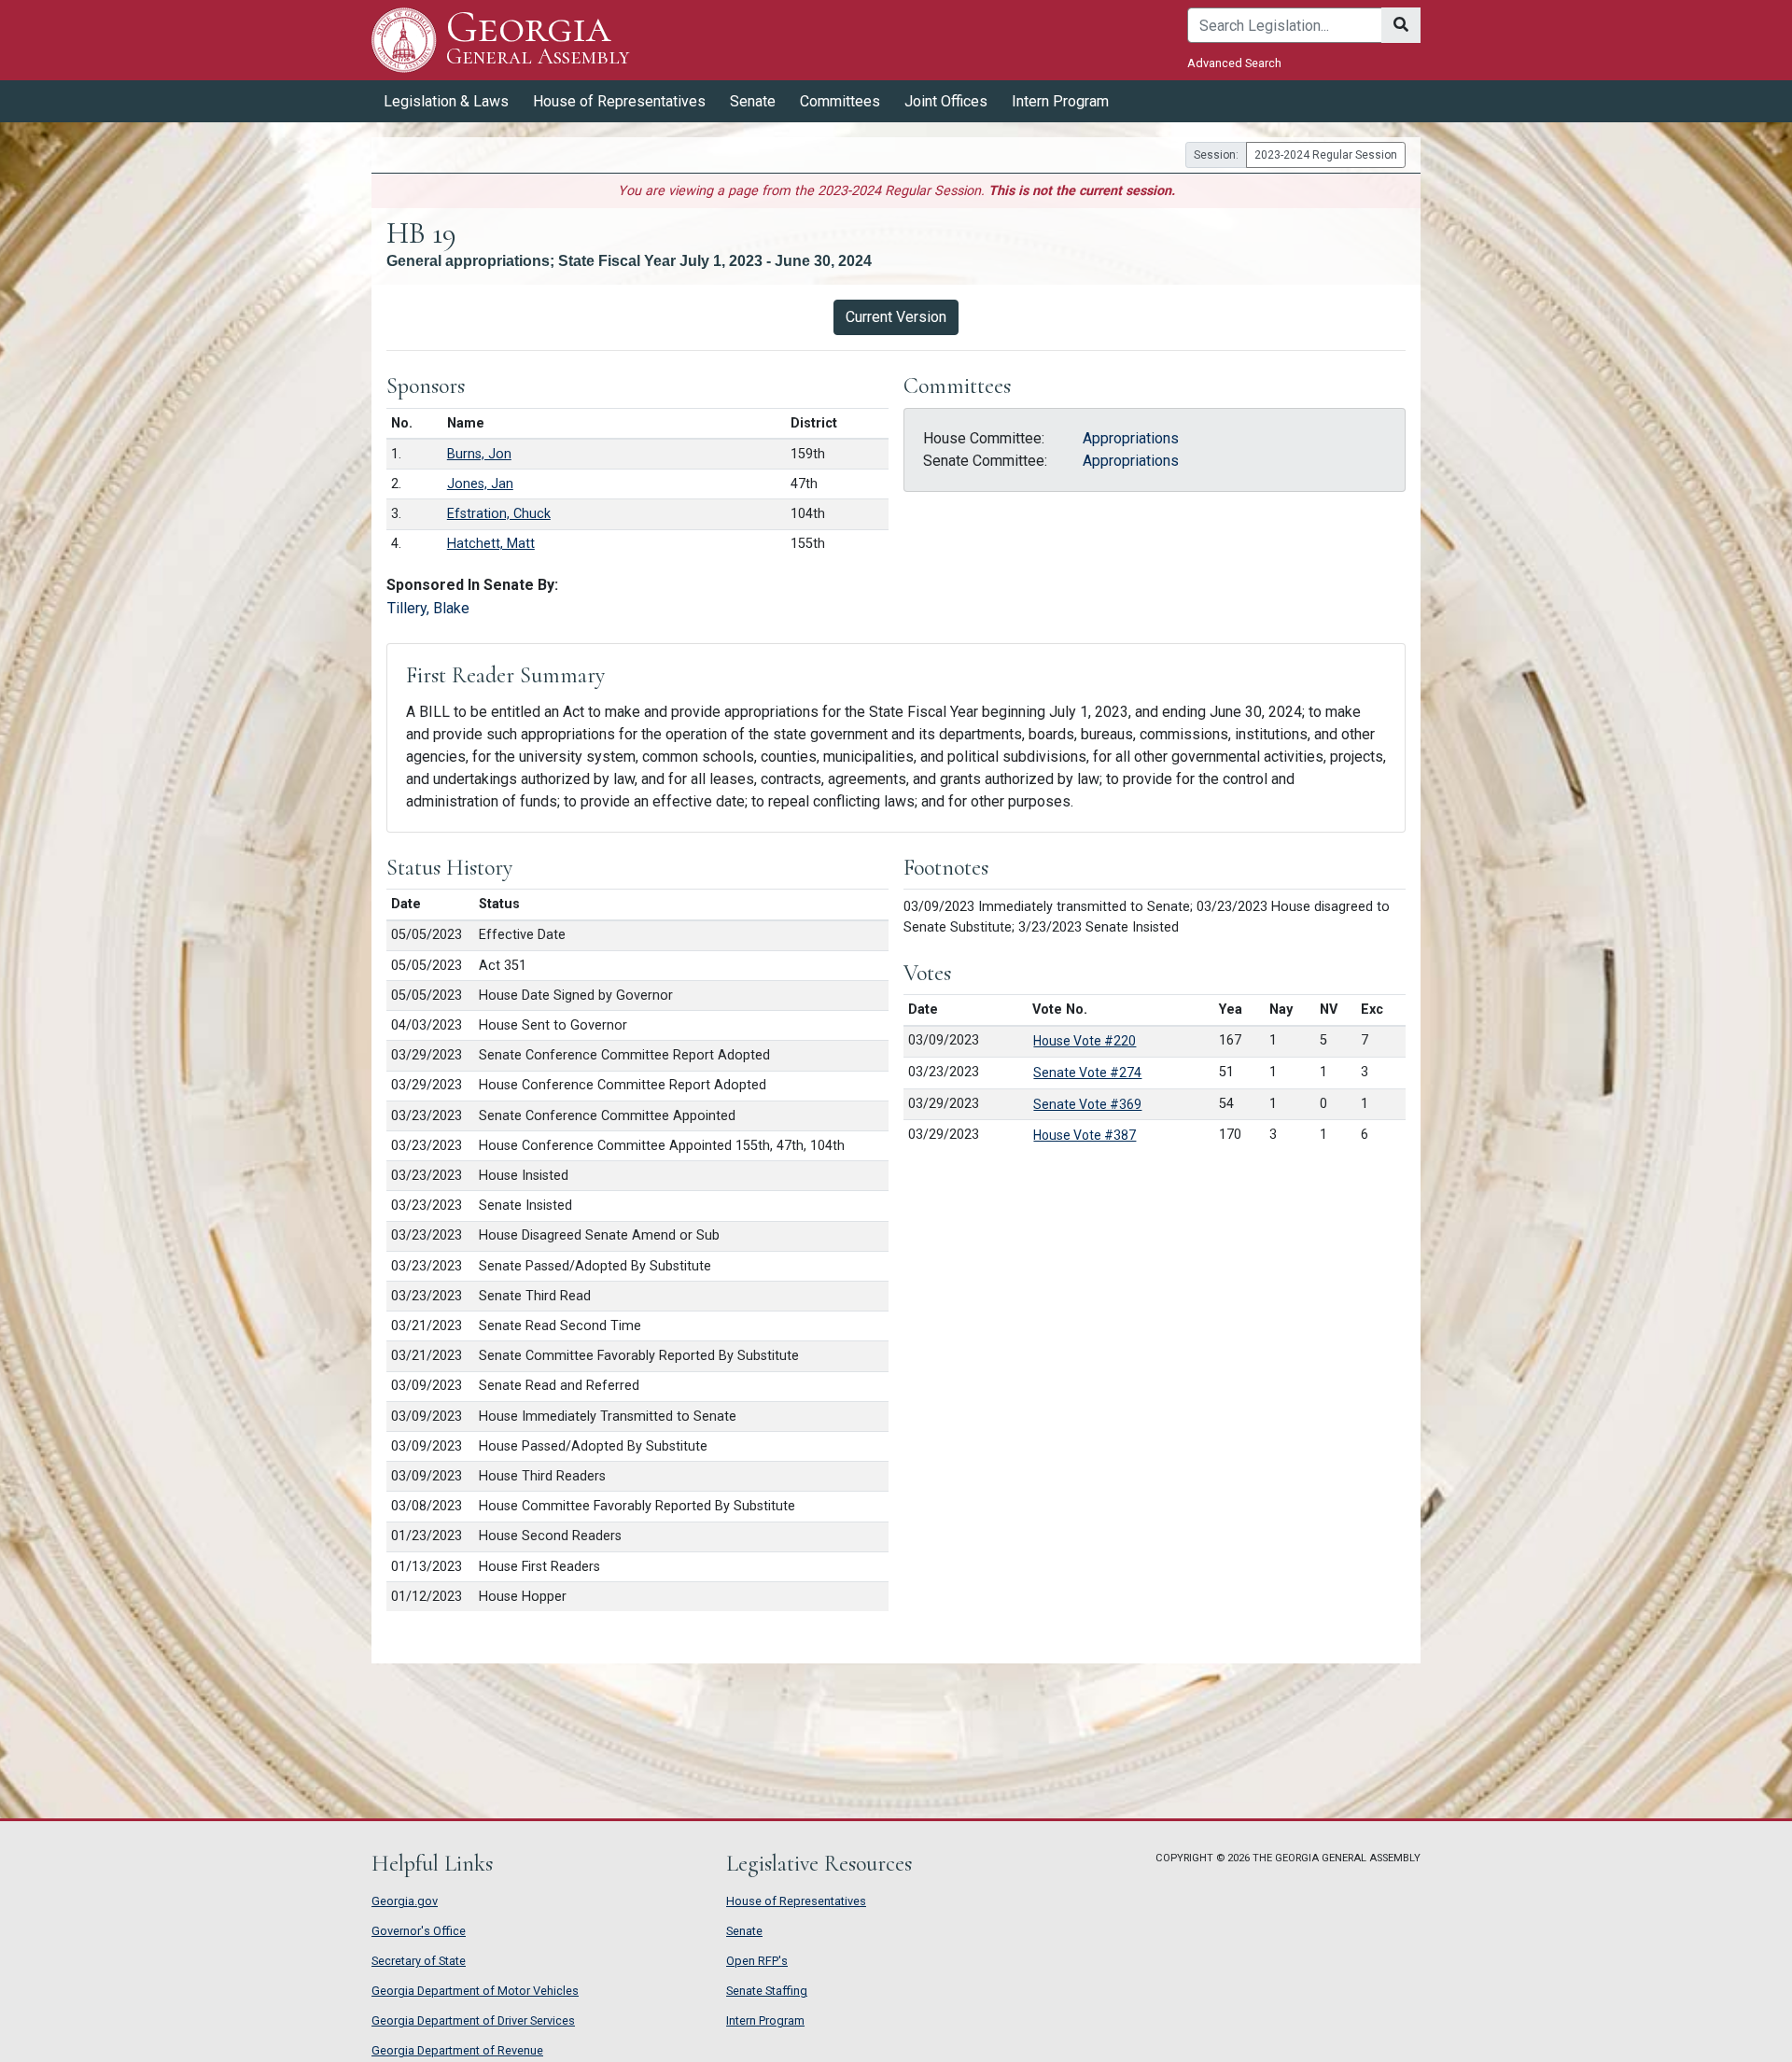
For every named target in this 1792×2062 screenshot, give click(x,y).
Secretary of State (419, 1961)
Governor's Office (419, 1931)
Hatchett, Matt (491, 544)
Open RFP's (757, 1961)
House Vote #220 (1085, 1041)
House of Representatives (796, 1901)
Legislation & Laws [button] (446, 101)
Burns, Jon (479, 454)
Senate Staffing (767, 1991)
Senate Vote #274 (1087, 1073)
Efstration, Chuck (499, 514)
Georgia (538, 39)
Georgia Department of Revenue (457, 2050)
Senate (744, 1931)
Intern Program (1060, 101)
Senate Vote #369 (1087, 1104)
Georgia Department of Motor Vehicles (475, 1991)
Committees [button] (840, 101)
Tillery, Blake (428, 608)
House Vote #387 (1085, 1135)
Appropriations (1131, 438)
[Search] (1401, 25)
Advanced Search (1234, 63)
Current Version (896, 317)
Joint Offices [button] (946, 101)
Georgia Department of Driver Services (473, 2020)
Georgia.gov (405, 1901)
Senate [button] (753, 101)
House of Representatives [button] (619, 101)
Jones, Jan (480, 484)
